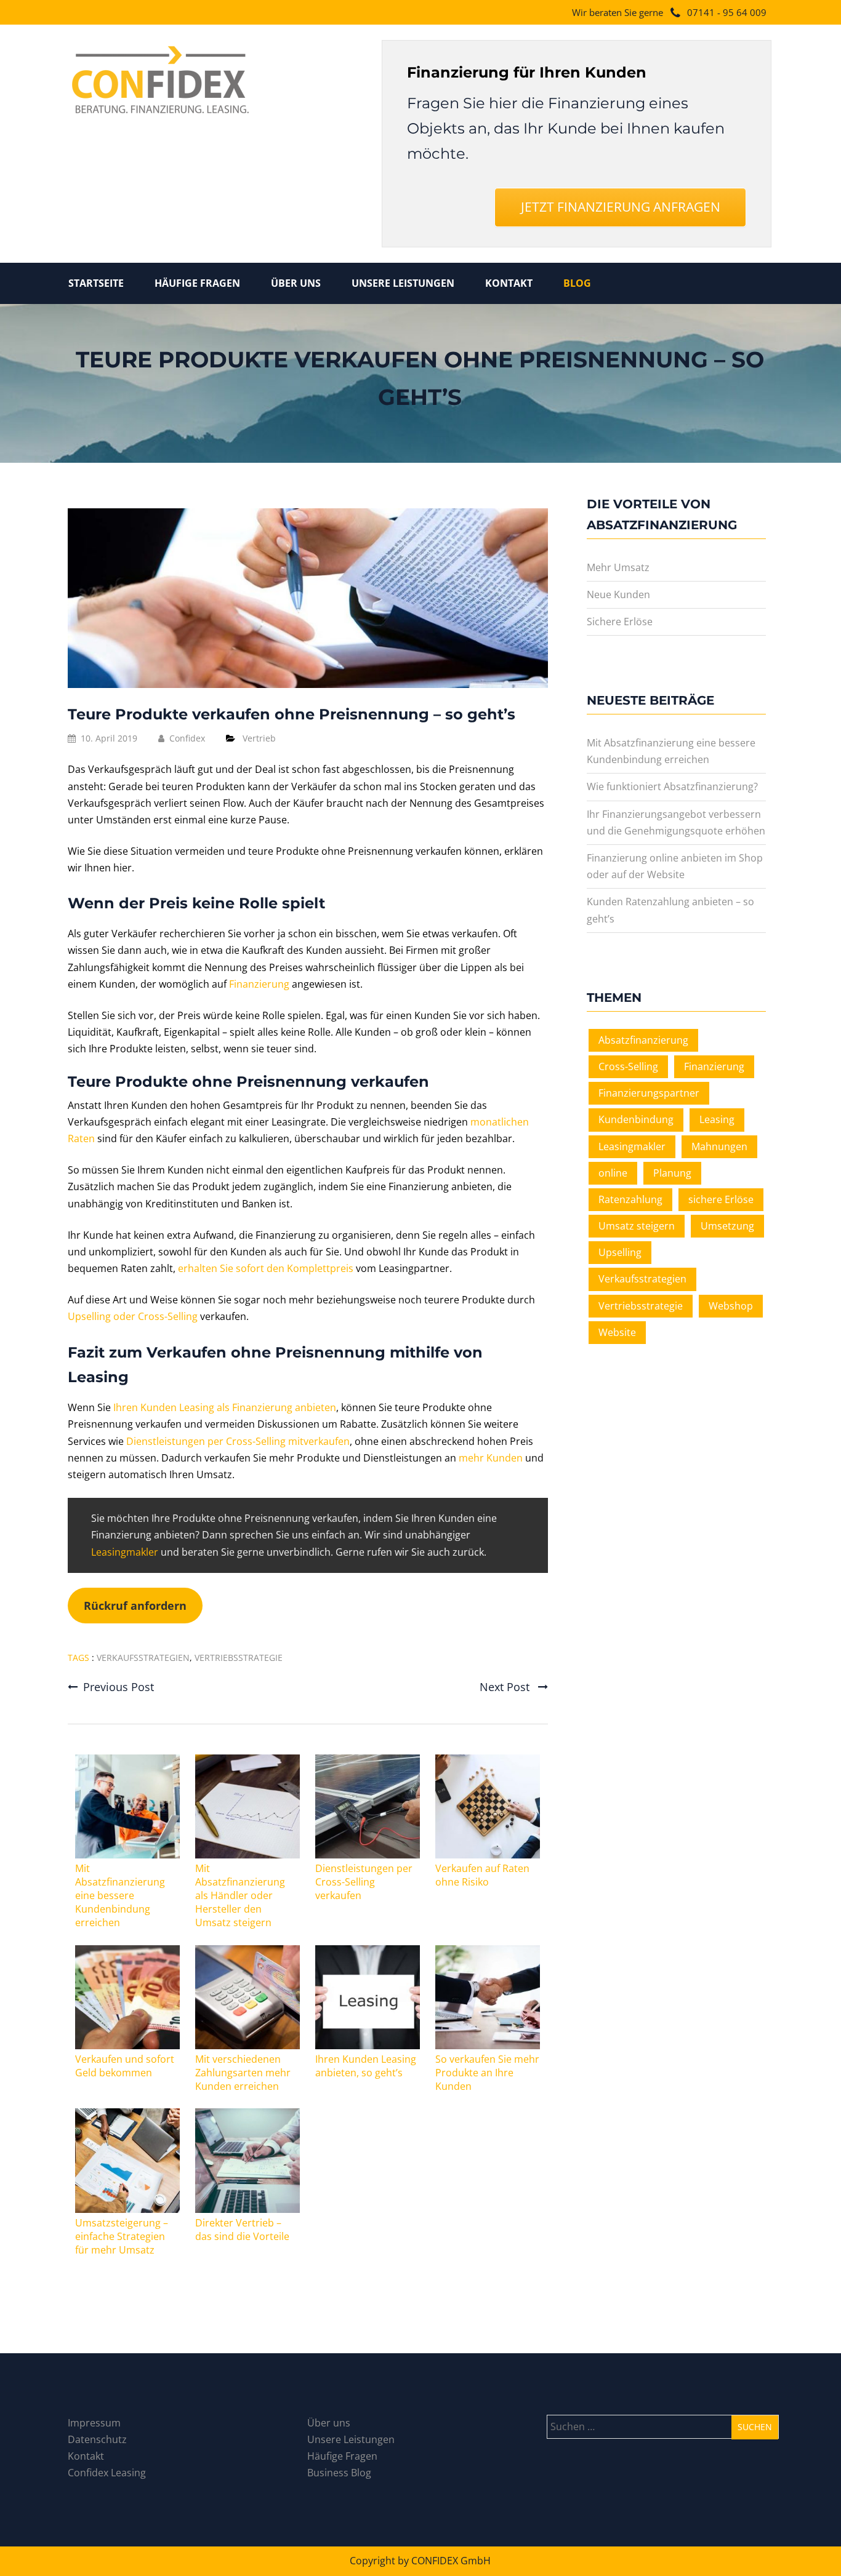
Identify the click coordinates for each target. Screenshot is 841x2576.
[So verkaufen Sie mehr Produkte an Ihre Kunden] (487, 2046)
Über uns (296, 283)
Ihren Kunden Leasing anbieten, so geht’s (366, 2066)
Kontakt (509, 283)
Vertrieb (259, 738)
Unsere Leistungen (403, 283)
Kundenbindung (636, 1119)
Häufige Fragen (197, 283)
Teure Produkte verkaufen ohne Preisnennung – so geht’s (292, 714)
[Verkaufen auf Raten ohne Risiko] (487, 1855)
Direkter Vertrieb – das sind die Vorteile (242, 2230)
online (613, 1173)
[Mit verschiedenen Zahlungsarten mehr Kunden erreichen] (247, 2046)
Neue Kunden (618, 594)
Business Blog (339, 2473)
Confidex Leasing (107, 2473)
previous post (119, 1687)
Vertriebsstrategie (239, 1658)
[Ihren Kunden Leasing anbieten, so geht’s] (367, 2046)
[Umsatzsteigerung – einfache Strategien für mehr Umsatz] (127, 2209)
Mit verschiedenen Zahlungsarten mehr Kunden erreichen (243, 2073)
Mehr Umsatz (618, 567)
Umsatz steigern (637, 1226)
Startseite (96, 283)
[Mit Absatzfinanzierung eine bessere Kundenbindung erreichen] (127, 1855)
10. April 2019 (109, 738)
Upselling (620, 1252)
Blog (577, 283)
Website (617, 1332)
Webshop (731, 1306)
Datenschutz (97, 2439)
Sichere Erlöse (620, 622)
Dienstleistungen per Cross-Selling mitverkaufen (238, 1441)
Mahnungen (719, 1146)
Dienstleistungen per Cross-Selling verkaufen (364, 1882)
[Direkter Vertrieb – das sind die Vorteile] (247, 2209)
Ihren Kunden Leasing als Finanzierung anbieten (225, 1407)
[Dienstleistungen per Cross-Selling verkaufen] (367, 1855)
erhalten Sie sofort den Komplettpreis (266, 1268)
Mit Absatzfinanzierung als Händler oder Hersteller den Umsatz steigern (240, 1895)
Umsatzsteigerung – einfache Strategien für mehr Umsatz (122, 2236)
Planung (672, 1173)
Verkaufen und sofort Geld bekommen (125, 2066)
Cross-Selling (628, 1066)
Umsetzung (727, 1226)
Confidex (187, 738)
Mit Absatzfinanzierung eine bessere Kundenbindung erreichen (120, 1895)
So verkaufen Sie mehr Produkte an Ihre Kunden (487, 2073)
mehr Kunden (491, 1458)
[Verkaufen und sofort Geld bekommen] (127, 2046)
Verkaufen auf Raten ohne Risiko (482, 1875)
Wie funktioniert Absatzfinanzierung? (672, 786)
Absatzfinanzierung (643, 1040)
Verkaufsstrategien (143, 1658)
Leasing (717, 1119)
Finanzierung (259, 984)
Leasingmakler (125, 1552)
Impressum (94, 2423)
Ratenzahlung (630, 1199)
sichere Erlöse (721, 1199)
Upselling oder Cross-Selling (133, 1316)
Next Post (506, 1687)
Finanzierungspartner (649, 1093)
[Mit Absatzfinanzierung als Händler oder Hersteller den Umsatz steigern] (247, 1855)
